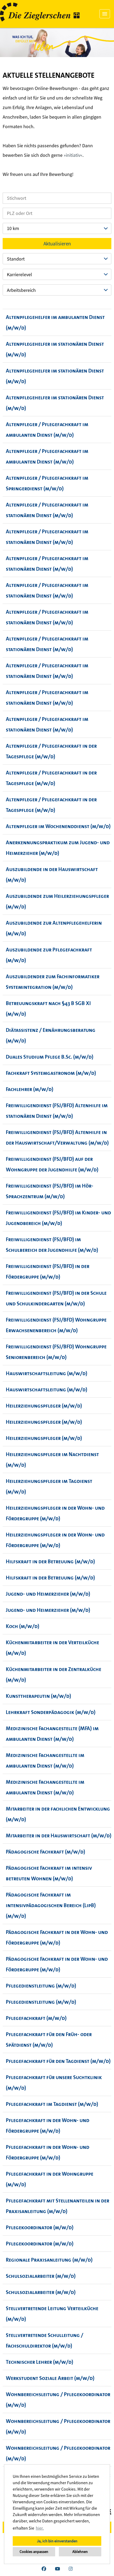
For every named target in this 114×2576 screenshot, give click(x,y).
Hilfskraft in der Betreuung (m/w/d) (50, 1561)
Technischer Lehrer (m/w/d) (40, 2362)
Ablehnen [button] (80, 2552)
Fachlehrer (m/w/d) (30, 1089)
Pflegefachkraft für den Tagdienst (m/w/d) (58, 2061)
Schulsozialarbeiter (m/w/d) (41, 2276)
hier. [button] (40, 2528)
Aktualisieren (57, 244)
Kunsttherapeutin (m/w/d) (38, 1696)
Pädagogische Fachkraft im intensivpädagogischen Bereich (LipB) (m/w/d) (51, 1905)
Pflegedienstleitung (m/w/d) (41, 1986)
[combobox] (57, 228)
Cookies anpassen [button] (34, 2552)
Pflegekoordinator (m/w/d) (40, 2227)
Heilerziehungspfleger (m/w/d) (44, 1406)
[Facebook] (44, 2569)
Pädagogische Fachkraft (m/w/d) (45, 1852)
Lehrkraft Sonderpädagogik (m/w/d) (51, 1712)
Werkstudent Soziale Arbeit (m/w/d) (50, 2378)
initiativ (73, 155)
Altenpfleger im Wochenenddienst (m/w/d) (58, 826)
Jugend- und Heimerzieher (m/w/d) (48, 1594)
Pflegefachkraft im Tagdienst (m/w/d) (52, 2104)
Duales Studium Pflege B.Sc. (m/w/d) (50, 1057)
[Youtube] (57, 2569)
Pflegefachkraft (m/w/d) (36, 2018)
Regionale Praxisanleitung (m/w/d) (49, 2260)
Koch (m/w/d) (23, 1626)
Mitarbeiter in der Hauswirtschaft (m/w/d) (59, 1835)
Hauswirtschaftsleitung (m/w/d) (47, 1373)
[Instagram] (71, 2569)
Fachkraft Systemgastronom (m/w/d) (51, 1073)
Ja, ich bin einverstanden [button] (57, 2541)
